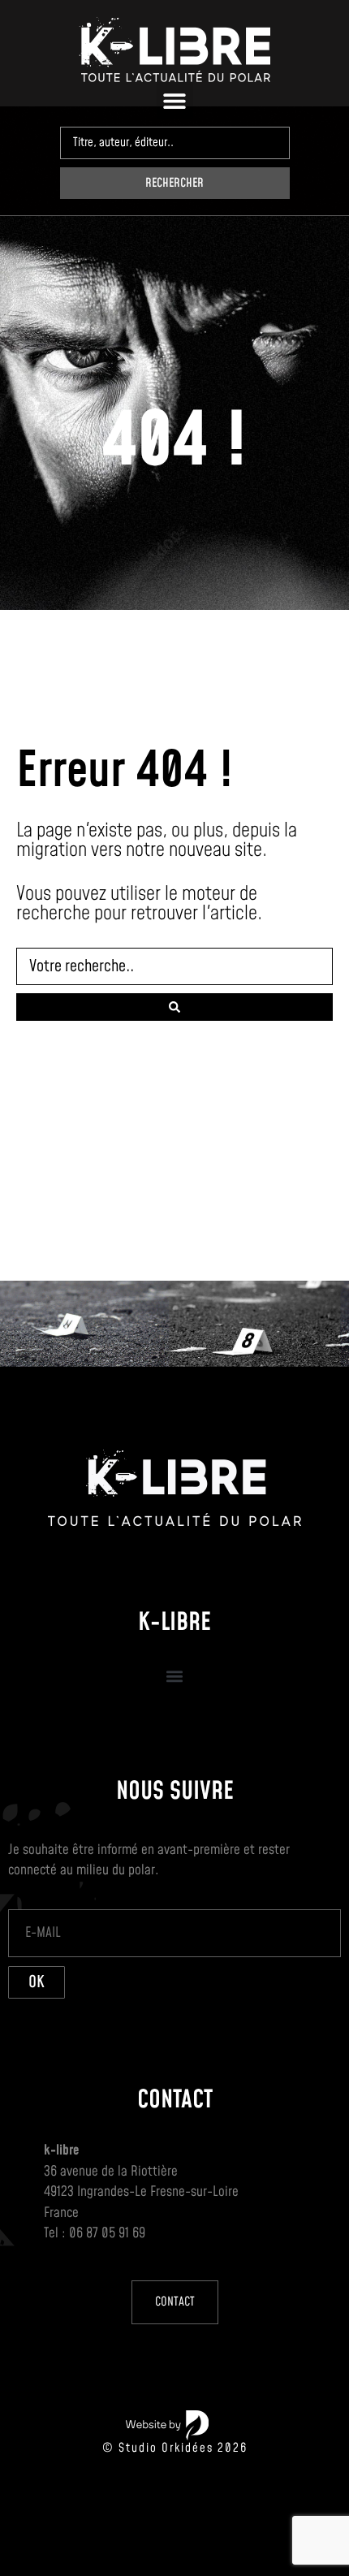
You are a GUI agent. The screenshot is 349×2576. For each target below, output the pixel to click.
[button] (175, 100)
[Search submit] (174, 1007)
